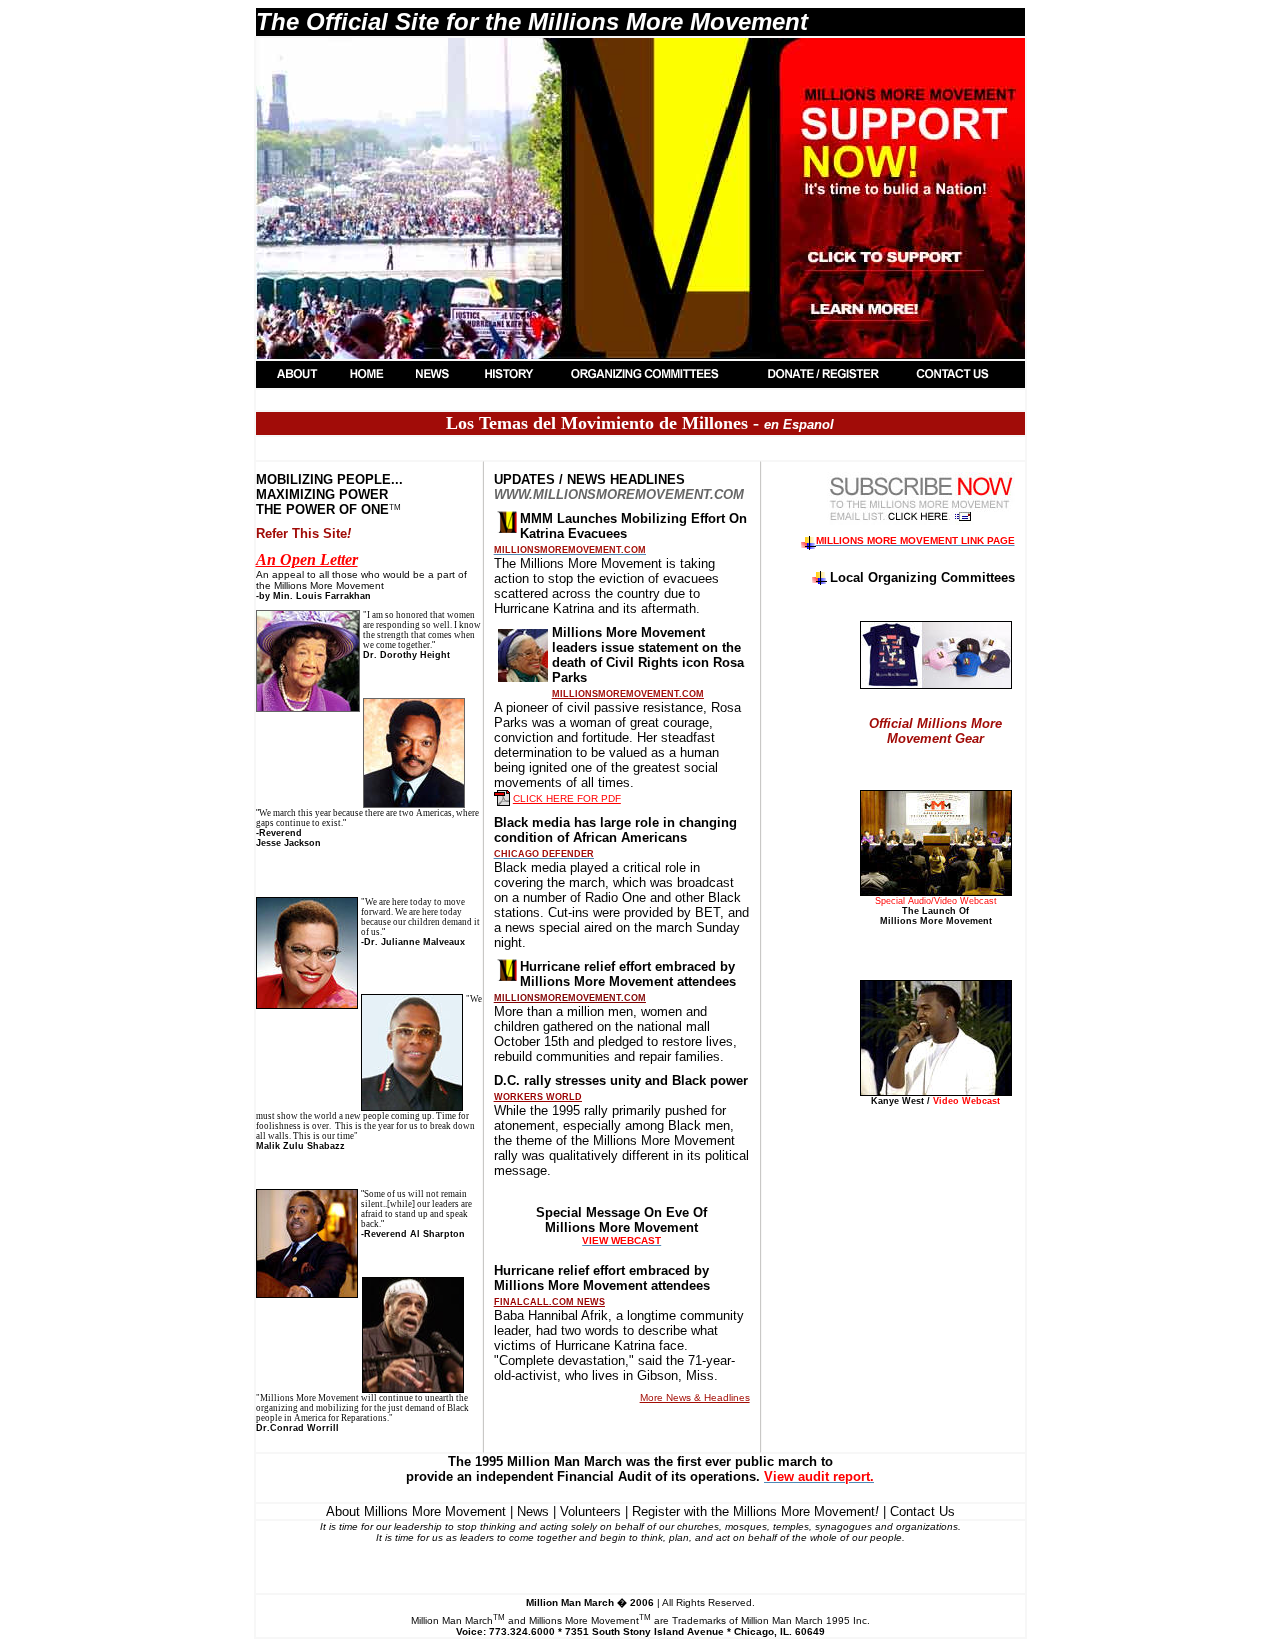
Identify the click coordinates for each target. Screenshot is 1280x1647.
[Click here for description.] (921, 522)
